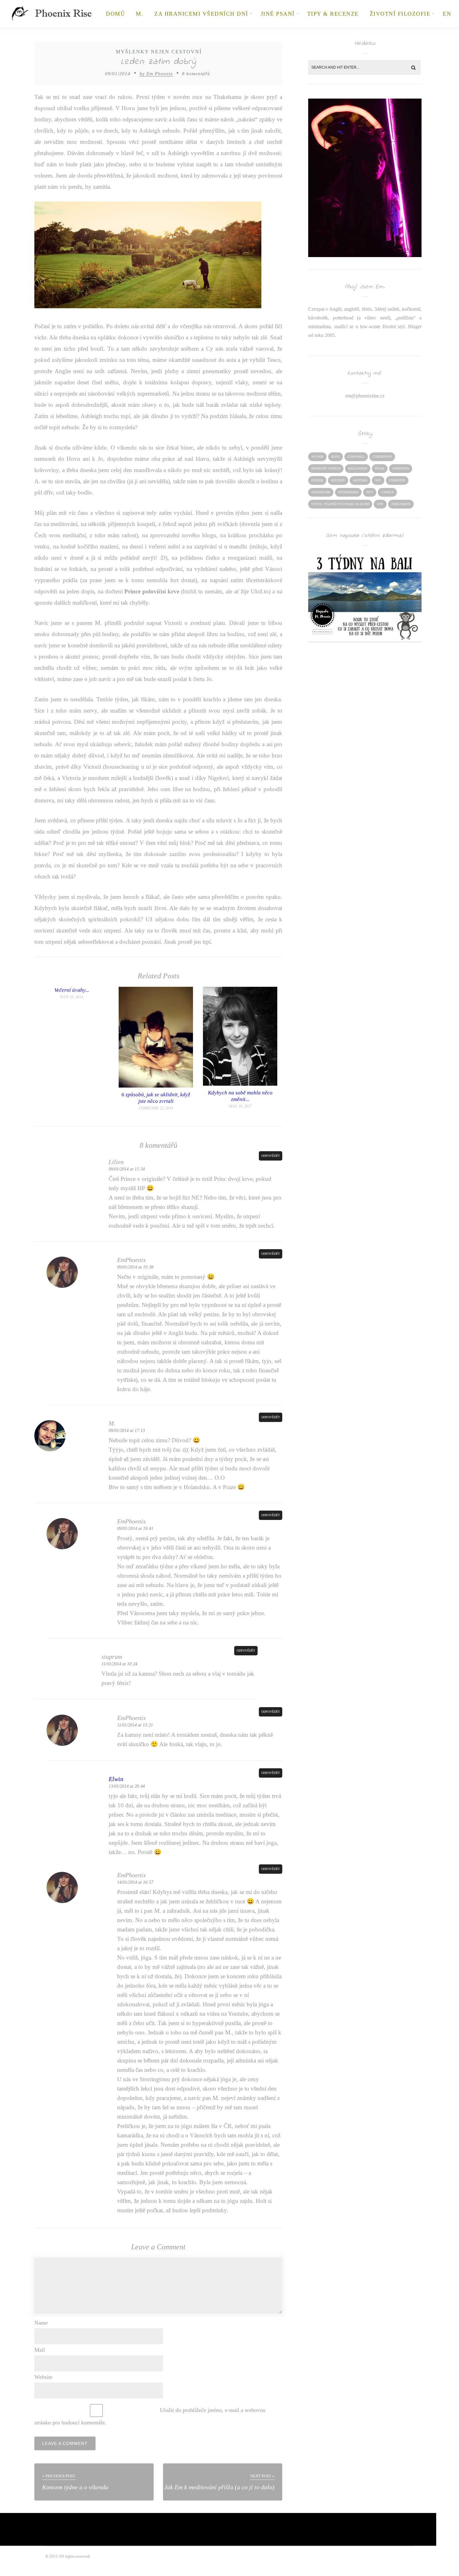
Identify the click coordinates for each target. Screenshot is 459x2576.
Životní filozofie (400, 14)
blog (336, 457)
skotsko (360, 480)
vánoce (387, 492)
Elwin (116, 1779)
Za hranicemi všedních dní (201, 14)
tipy (370, 492)
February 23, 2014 (156, 1108)
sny (378, 480)
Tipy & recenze (333, 14)
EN (447, 14)
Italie (380, 468)
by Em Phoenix (156, 74)
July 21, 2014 (72, 997)
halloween (358, 468)
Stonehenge (348, 492)
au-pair (317, 457)
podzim (317, 480)
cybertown (382, 457)
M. (140, 14)
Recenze (338, 480)
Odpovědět (271, 1156)
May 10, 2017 (240, 1106)
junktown (401, 468)
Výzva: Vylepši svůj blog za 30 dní (340, 504)
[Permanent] (156, 1086)
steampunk (321, 492)
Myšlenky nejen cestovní (159, 52)
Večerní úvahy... (72, 990)
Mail (40, 2350)
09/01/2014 (118, 74)
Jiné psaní (278, 14)
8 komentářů (196, 74)
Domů (115, 14)
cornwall (356, 457)
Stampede (397, 480)
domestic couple (326, 468)
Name (41, 2323)
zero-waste (401, 504)
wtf (380, 504)
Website (43, 2377)
